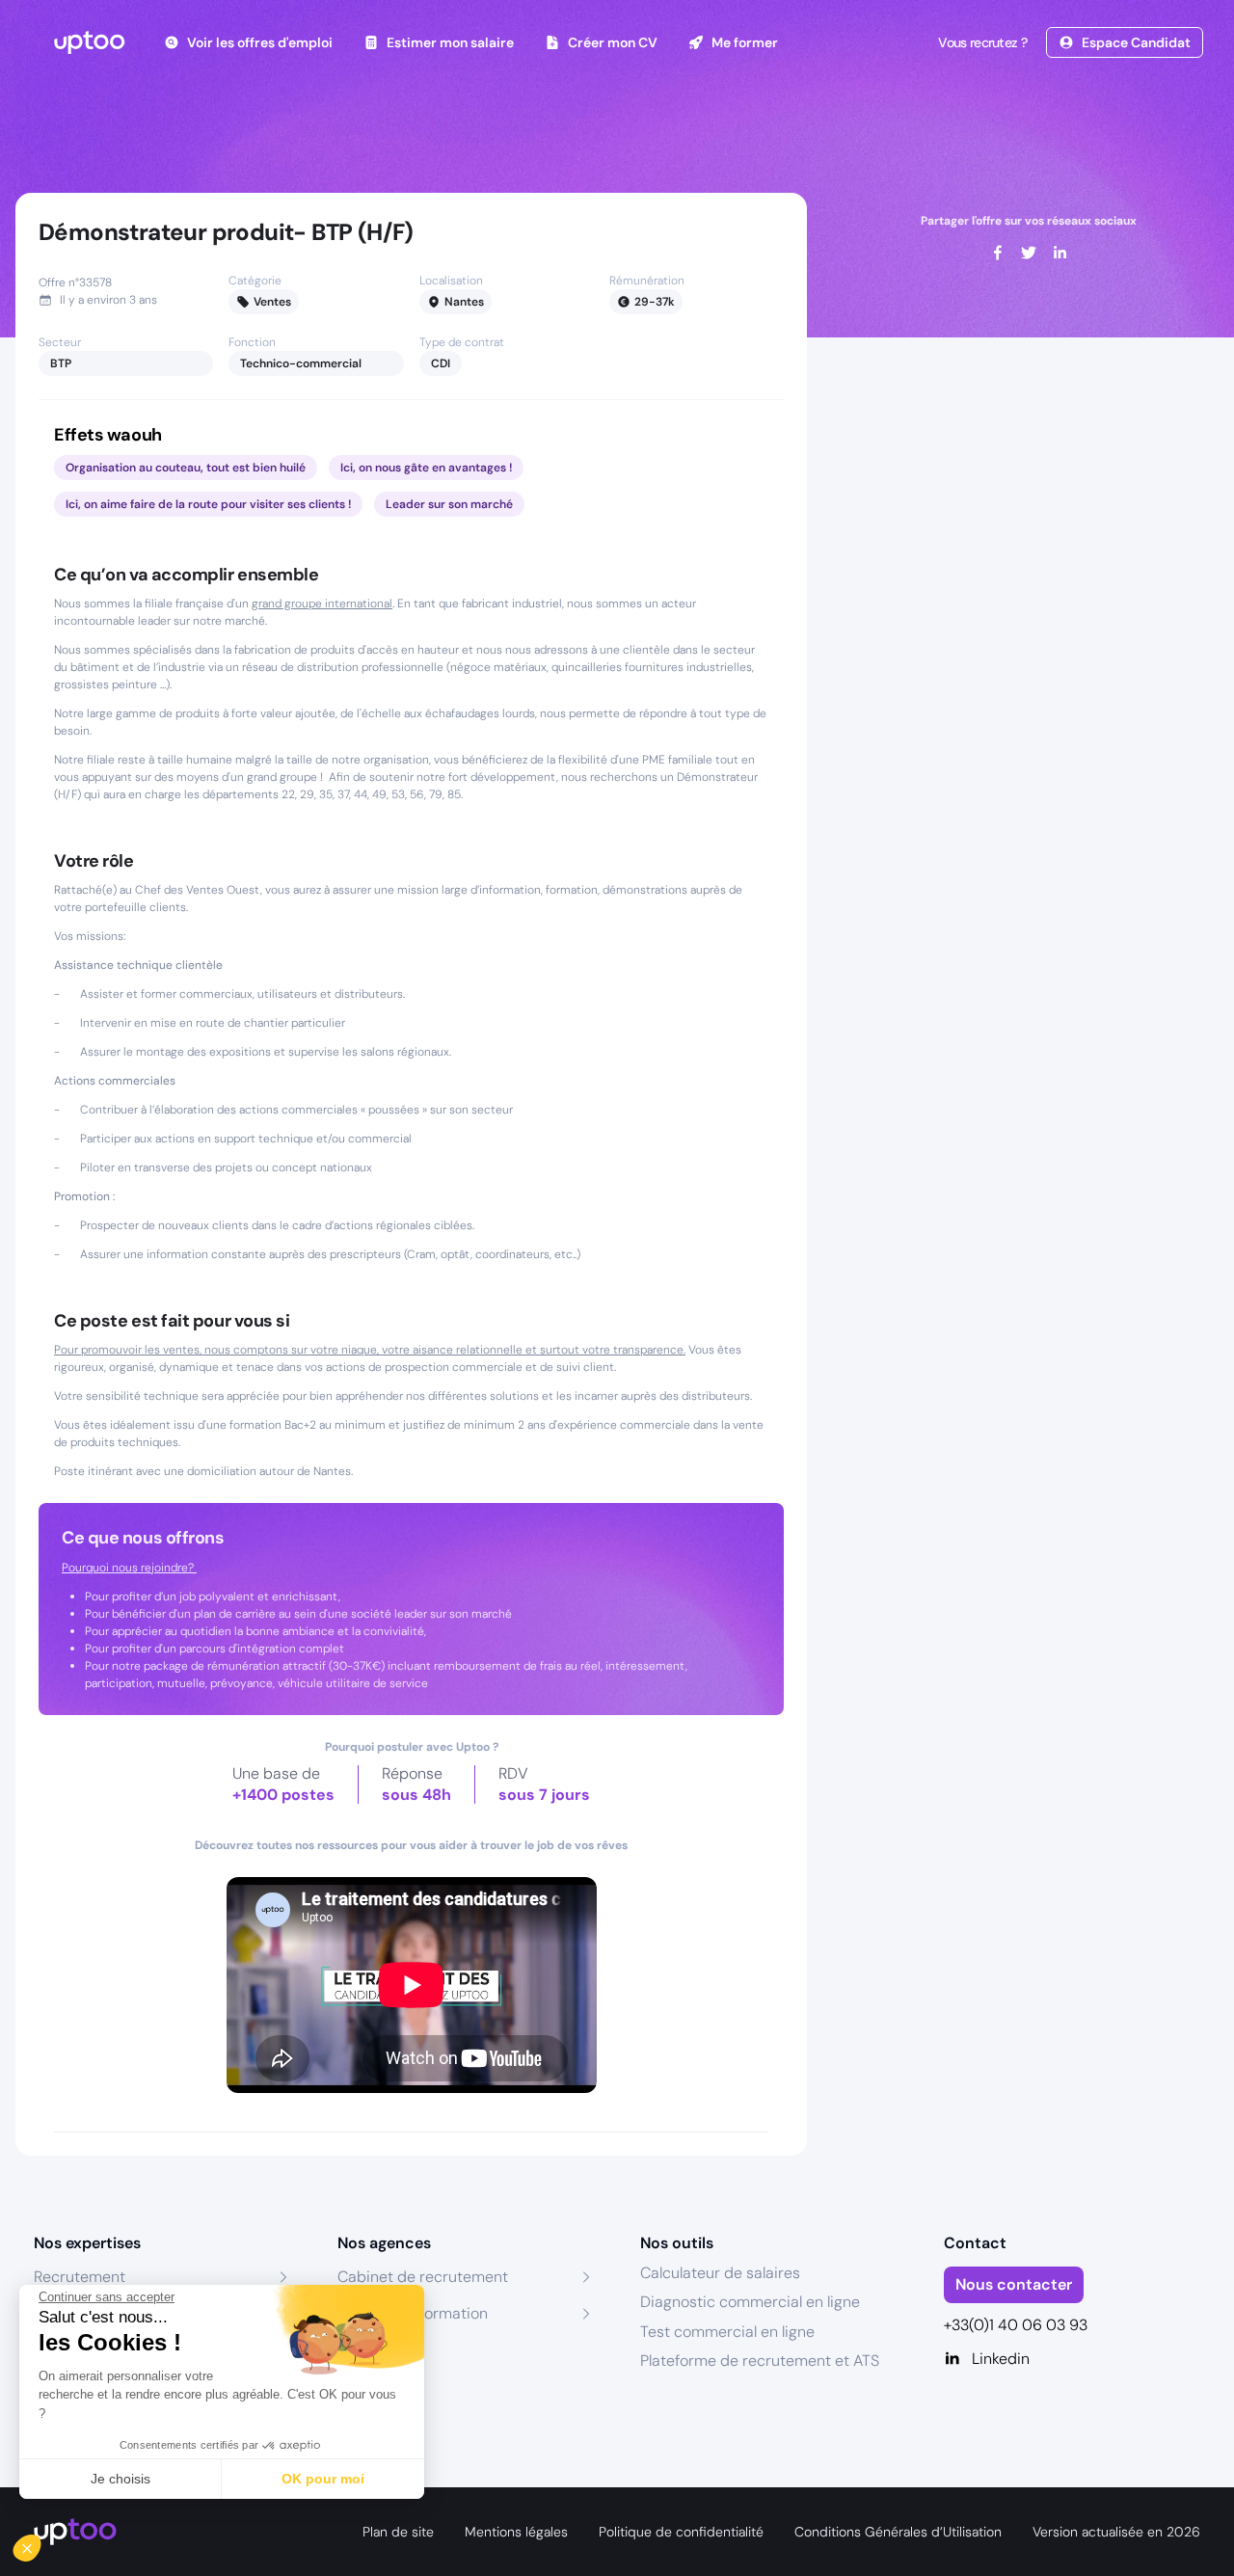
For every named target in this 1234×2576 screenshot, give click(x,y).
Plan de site (398, 2532)
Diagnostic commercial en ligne (750, 2302)
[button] (40, 2543)
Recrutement (80, 2277)
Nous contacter (1014, 2284)
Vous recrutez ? (982, 42)
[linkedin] (1060, 253)
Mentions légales (516, 2532)
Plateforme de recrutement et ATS (760, 2361)
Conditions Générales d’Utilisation (898, 2532)
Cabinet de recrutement (423, 2277)
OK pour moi (323, 2479)
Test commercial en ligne (727, 2332)
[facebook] (998, 253)
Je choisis (121, 2479)
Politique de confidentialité (681, 2532)
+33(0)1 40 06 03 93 (1016, 2325)
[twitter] (1029, 253)
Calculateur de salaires (720, 2273)
